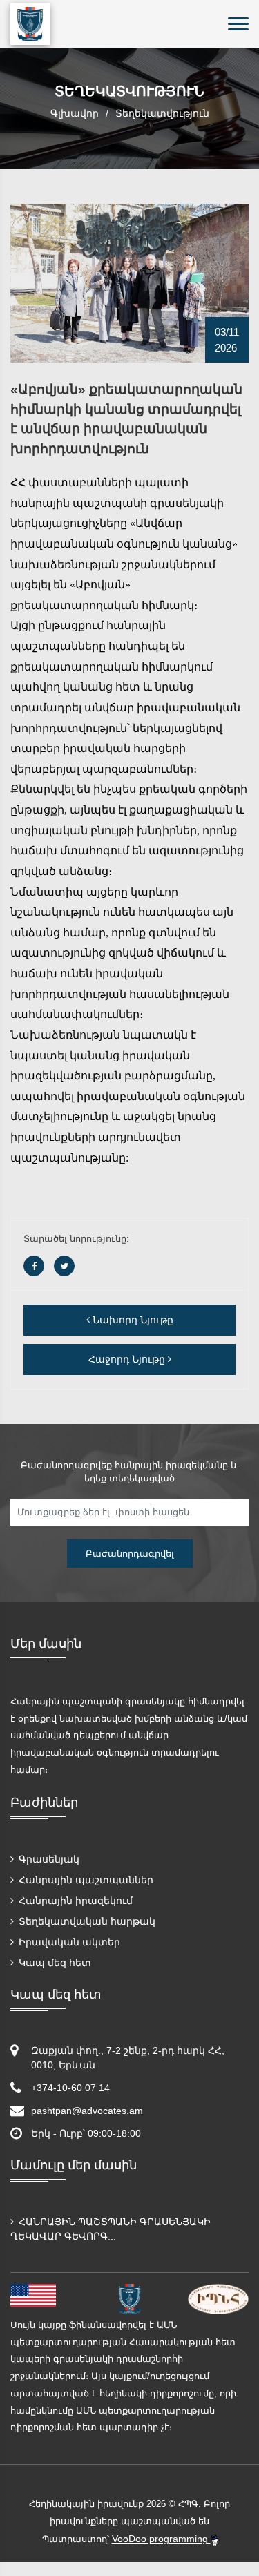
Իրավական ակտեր (68, 1942)
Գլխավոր (75, 113)
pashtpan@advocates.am (87, 2111)
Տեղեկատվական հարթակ (86, 1921)
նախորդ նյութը (132, 1320)
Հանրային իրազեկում (74, 1901)
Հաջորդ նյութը (128, 1359)
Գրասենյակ (48, 1859)
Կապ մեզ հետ (54, 1963)
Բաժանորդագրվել (130, 1554)
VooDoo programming (161, 2539)
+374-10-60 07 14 (70, 2088)
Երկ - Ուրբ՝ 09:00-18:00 (86, 2133)
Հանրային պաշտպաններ (85, 1880)
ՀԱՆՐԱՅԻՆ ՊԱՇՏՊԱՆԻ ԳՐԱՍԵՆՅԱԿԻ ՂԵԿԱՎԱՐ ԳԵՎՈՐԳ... (111, 2229)
